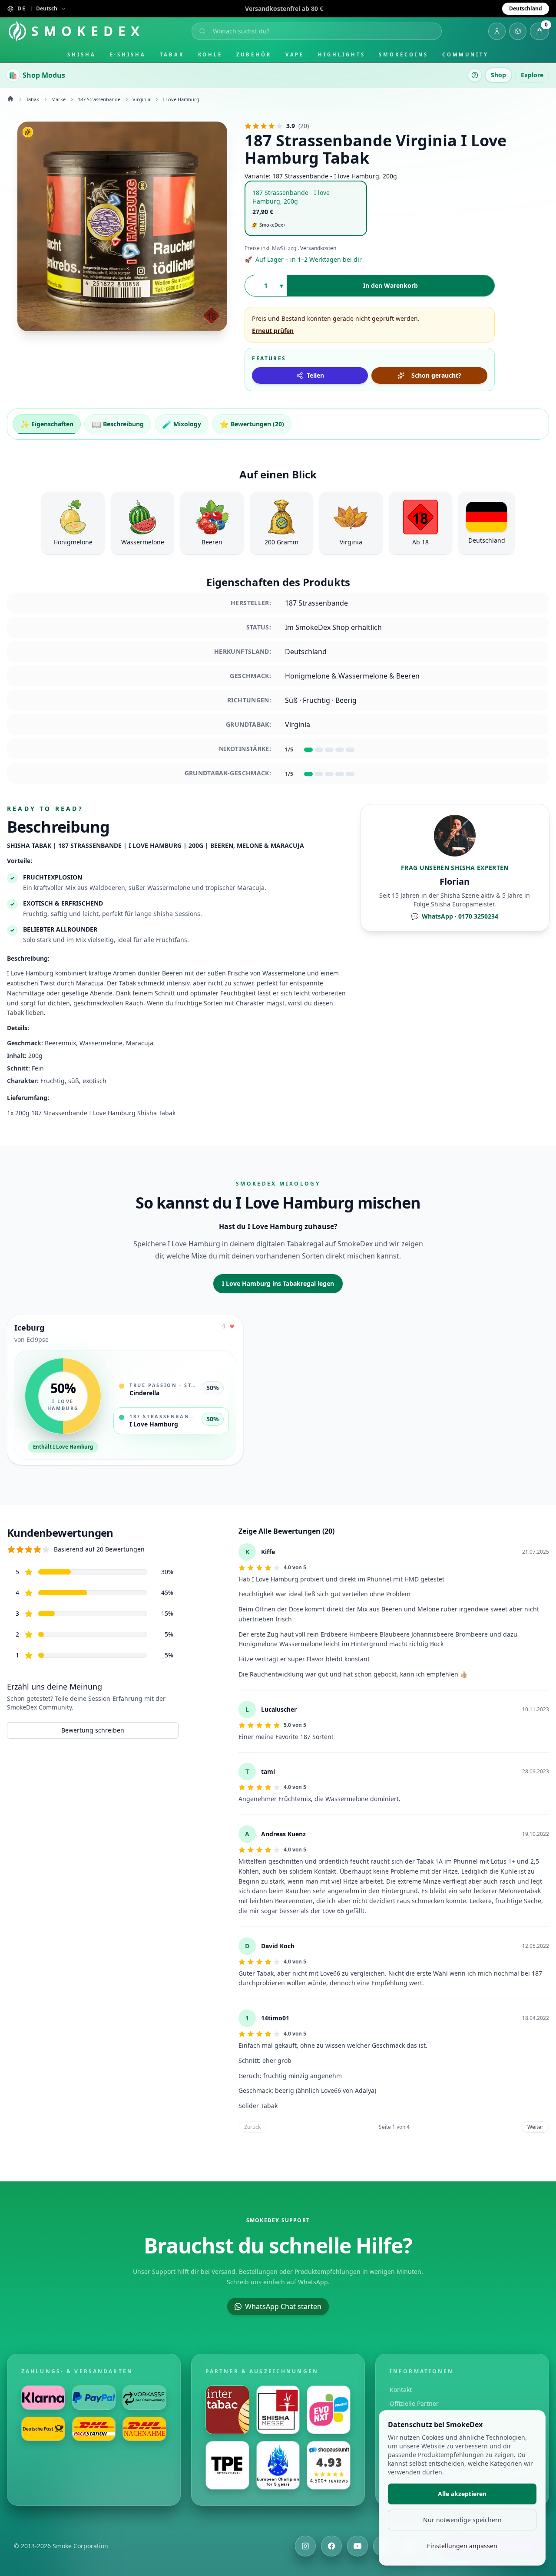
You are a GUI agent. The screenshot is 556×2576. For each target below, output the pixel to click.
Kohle (210, 54)
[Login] (497, 31)
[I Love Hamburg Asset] (122, 226)
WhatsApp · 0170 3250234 (455, 916)
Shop (498, 75)
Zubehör (254, 54)
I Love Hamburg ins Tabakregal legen (278, 1283)
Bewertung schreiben (93, 1730)
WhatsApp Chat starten (283, 2306)
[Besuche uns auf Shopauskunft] (329, 2465)
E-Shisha (128, 54)
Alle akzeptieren (462, 2494)
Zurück (252, 2127)
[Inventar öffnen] (518, 31)
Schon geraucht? (436, 375)
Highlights (341, 54)
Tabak (172, 54)
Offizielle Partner (414, 2403)
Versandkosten (318, 248)
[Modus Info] (475, 75)
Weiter (535, 2127)
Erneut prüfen (273, 331)
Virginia (141, 99)
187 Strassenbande (99, 99)
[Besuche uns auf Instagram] (305, 2546)
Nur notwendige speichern (462, 2520)
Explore (532, 75)
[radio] (306, 209)
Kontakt (401, 2390)
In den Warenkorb (391, 285)
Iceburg (29, 1328)
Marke (58, 99)
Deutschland (526, 8)
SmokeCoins (403, 54)
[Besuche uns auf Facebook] (331, 2546)
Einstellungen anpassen (462, 2546)
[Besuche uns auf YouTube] (357, 2546)
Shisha (82, 54)
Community (465, 54)
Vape (295, 54)
